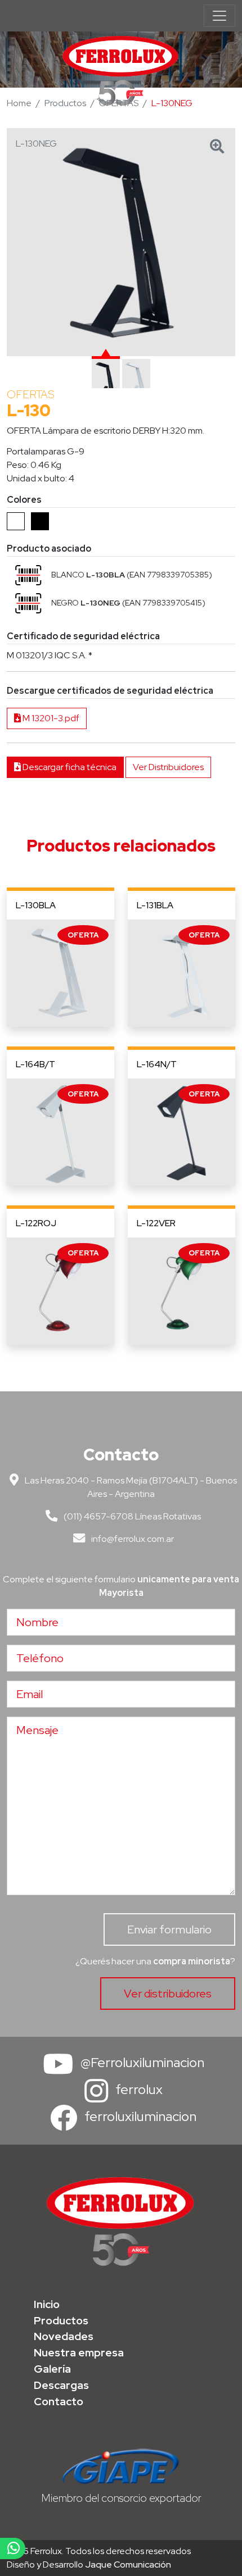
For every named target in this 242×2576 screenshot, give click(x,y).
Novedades (64, 2336)
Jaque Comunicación (128, 2564)
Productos (65, 103)
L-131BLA (155, 905)
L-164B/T (35, 1064)
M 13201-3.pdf (50, 718)
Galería (52, 2369)
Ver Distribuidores (168, 767)
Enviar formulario (169, 1929)
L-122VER (156, 1223)
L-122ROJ (36, 1223)
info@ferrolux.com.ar (132, 1539)
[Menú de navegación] (219, 16)
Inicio (47, 2304)
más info (60, 973)
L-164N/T (157, 1064)
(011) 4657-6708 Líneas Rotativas (131, 1516)
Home (19, 103)
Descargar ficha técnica (69, 767)
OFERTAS (119, 103)
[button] (28, 575)
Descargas (61, 2385)
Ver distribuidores (168, 1994)
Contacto (59, 2401)
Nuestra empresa (79, 2352)
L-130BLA (36, 905)
